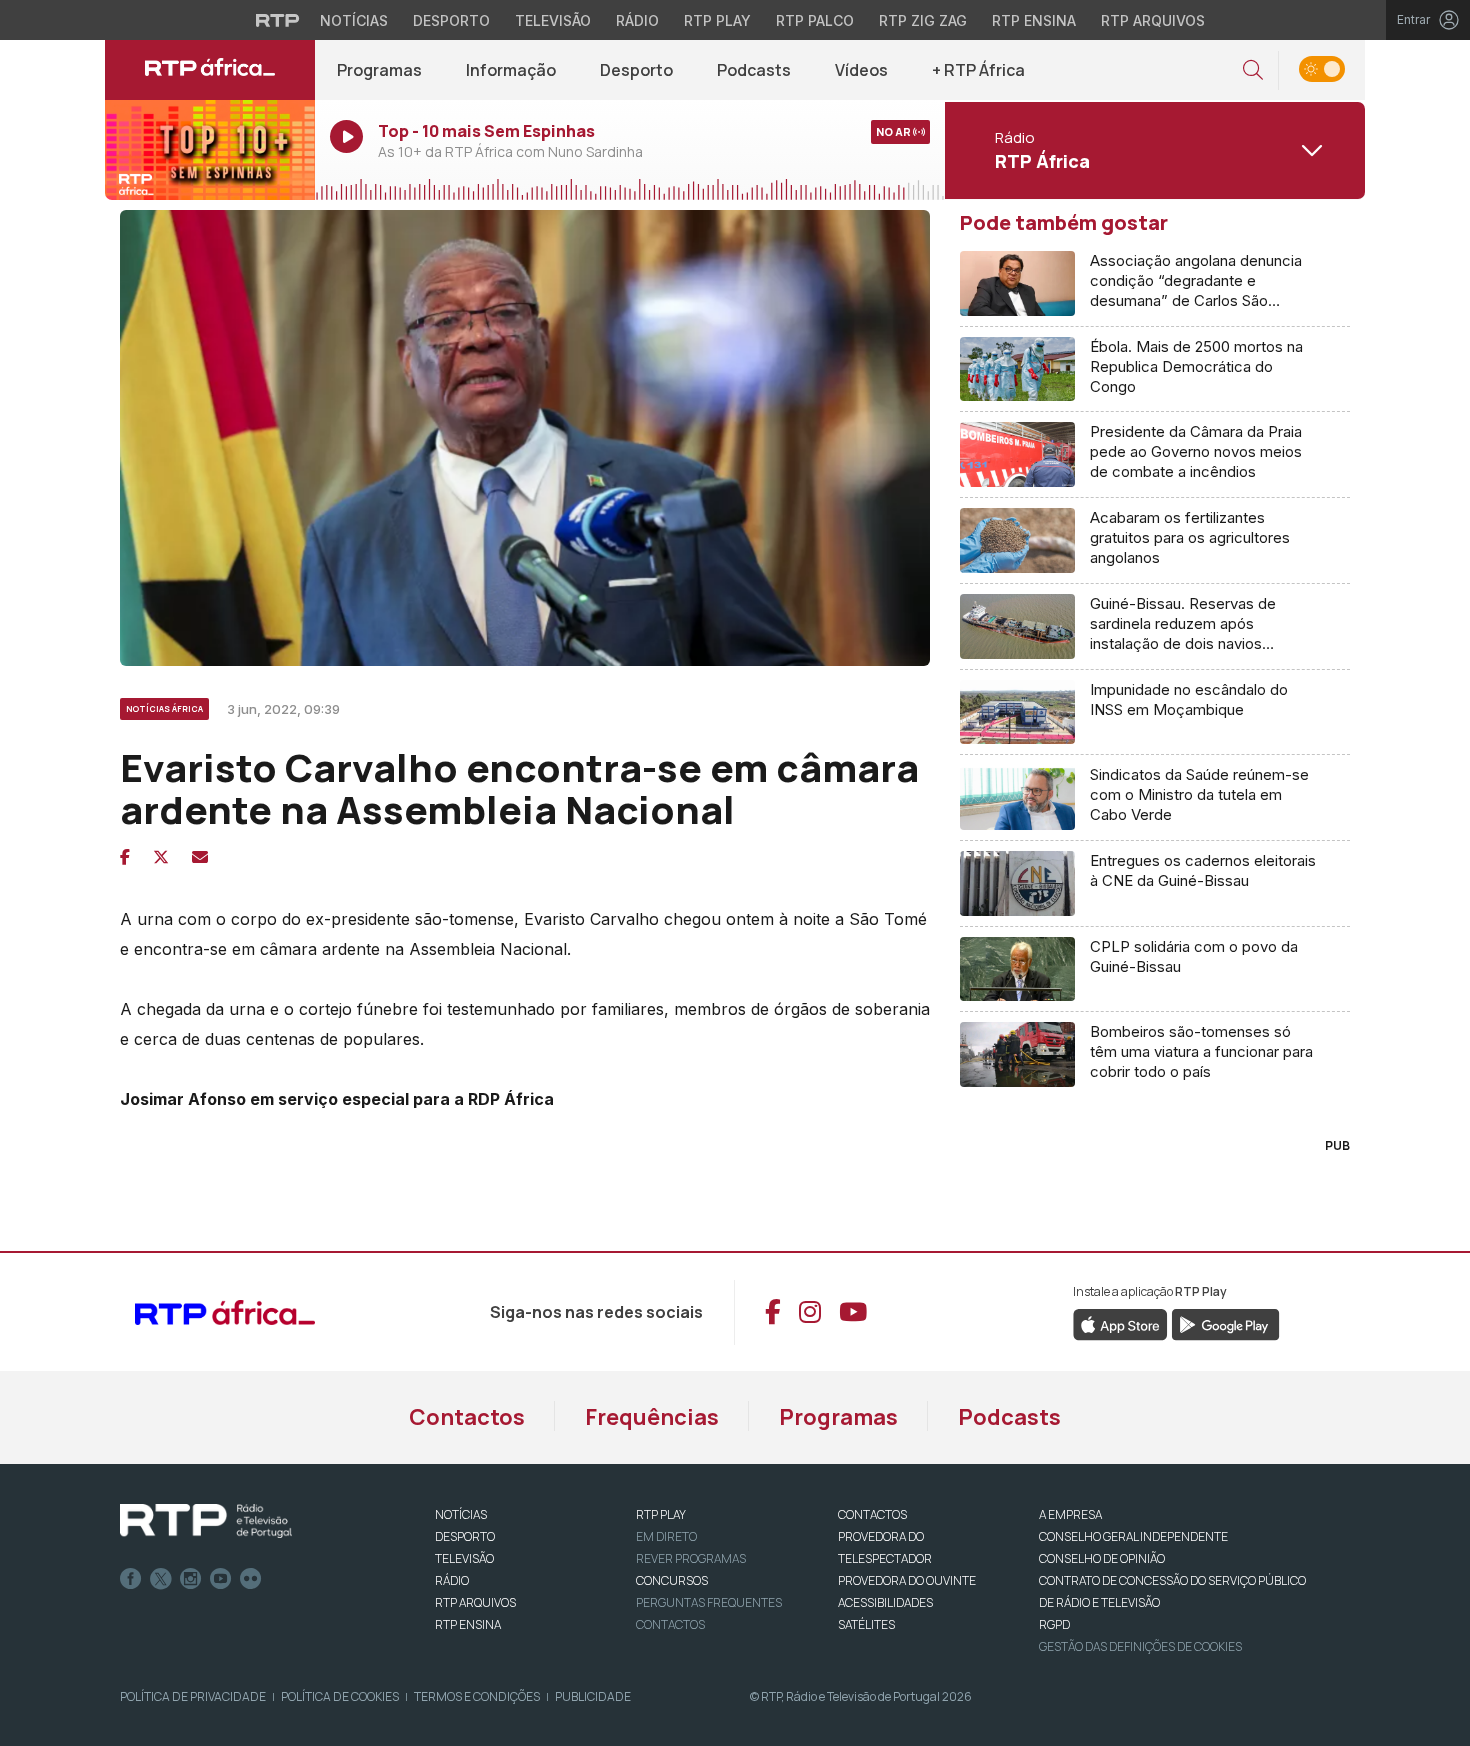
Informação (511, 70)
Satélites (866, 1624)
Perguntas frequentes (709, 1602)
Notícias (354, 20)
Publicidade (593, 1696)
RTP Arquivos (1153, 20)
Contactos (467, 1417)
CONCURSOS (672, 1580)
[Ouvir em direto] (210, 150)
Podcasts (754, 70)
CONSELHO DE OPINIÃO (1102, 1558)
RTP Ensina (1034, 20)
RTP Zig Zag (923, 20)
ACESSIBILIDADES (885, 1602)
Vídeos (861, 70)
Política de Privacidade (193, 1696)
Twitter (161, 1579)
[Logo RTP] (206, 1521)
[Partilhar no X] (161, 857)
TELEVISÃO (464, 1558)
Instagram (191, 1579)
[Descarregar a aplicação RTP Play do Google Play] (1225, 1324)
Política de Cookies (340, 1696)
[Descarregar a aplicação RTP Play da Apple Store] (1120, 1324)
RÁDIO (452, 1580)
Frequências (652, 1417)
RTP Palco (815, 20)
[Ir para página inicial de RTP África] (210, 70)
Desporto (451, 20)
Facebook (131, 1579)
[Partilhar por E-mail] (200, 857)
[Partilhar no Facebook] (125, 857)
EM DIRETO (666, 1536)
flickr (251, 1579)
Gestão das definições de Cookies (1140, 1646)
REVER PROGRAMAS (691, 1558)
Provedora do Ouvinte (907, 1580)
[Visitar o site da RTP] (278, 20)
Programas (379, 70)
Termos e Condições (477, 1696)
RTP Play (717, 20)
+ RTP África (978, 70)
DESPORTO (465, 1536)
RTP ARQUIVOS (475, 1602)
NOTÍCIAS (461, 1514)
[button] (1253, 70)
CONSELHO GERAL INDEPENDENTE (1133, 1536)
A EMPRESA (1070, 1514)
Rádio (637, 20)
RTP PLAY (661, 1514)
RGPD (1054, 1624)
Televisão (553, 20)
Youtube (221, 1579)
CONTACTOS (872, 1514)
